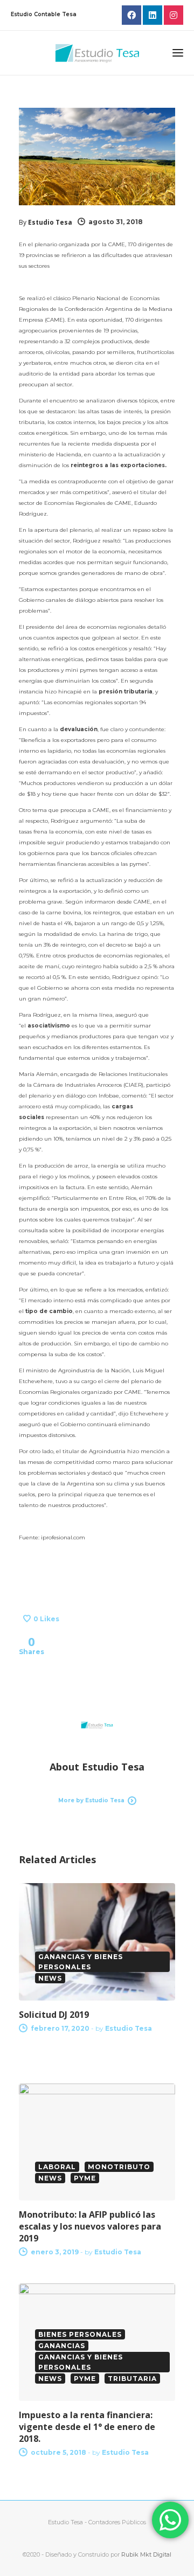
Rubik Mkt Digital (146, 2554)
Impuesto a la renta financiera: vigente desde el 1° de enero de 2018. (87, 2427)
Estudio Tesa (50, 222)
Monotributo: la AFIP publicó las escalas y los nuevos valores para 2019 (90, 2226)
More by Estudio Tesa (91, 1800)
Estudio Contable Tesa (44, 14)
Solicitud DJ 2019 (54, 2015)
